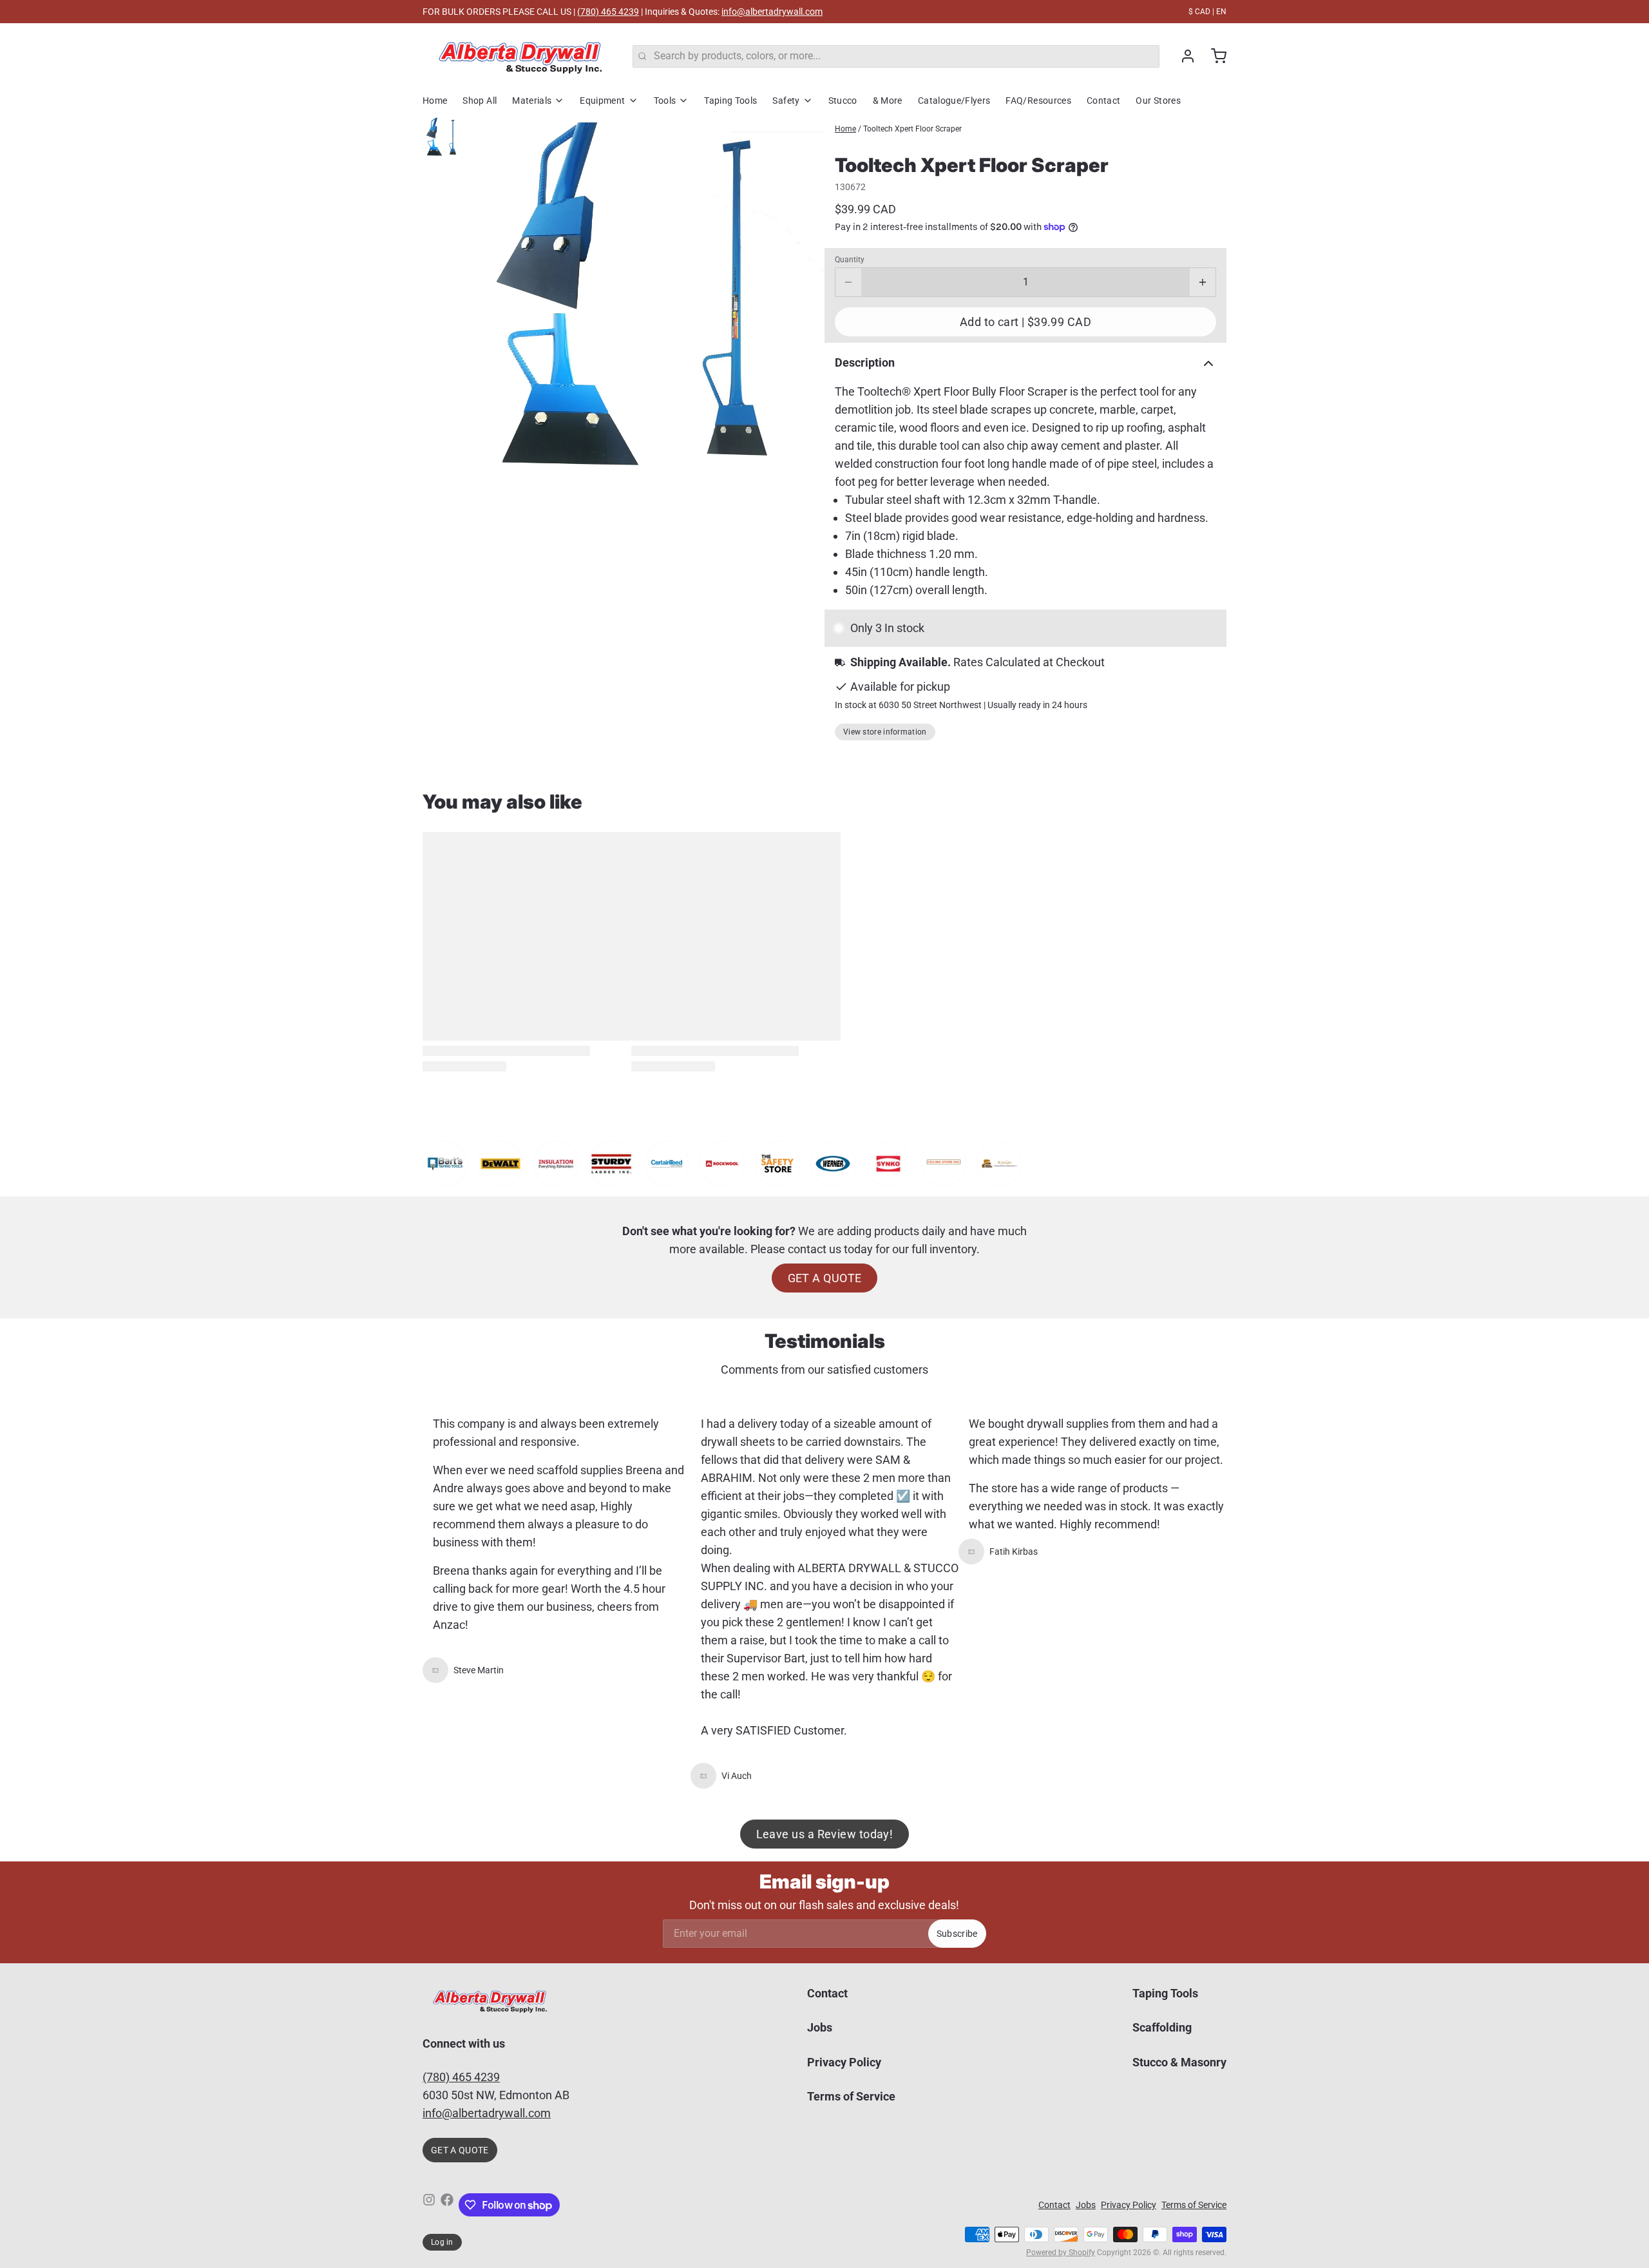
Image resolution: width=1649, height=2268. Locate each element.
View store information (885, 732)
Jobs (820, 2027)
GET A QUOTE (825, 1278)
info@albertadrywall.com (772, 12)
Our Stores (1158, 101)
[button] (1025, 322)
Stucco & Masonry (1179, 2062)
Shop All (480, 101)
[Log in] (1183, 56)
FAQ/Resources (1038, 101)
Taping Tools (730, 101)
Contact (1103, 101)
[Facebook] (447, 2205)
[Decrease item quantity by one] (848, 282)
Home (435, 101)
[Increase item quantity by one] (1203, 282)
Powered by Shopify (1061, 2253)
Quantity (850, 260)
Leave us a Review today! (825, 1834)
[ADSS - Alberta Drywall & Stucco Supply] (520, 56)
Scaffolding (1162, 2027)
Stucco (843, 101)
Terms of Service (851, 2096)
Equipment (602, 101)
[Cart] (1214, 56)
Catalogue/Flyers (954, 101)
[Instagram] (429, 2205)
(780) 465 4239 (608, 12)
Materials (532, 101)
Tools (665, 101)
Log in (442, 2242)
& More (888, 101)
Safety (786, 101)
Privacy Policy (844, 2062)
